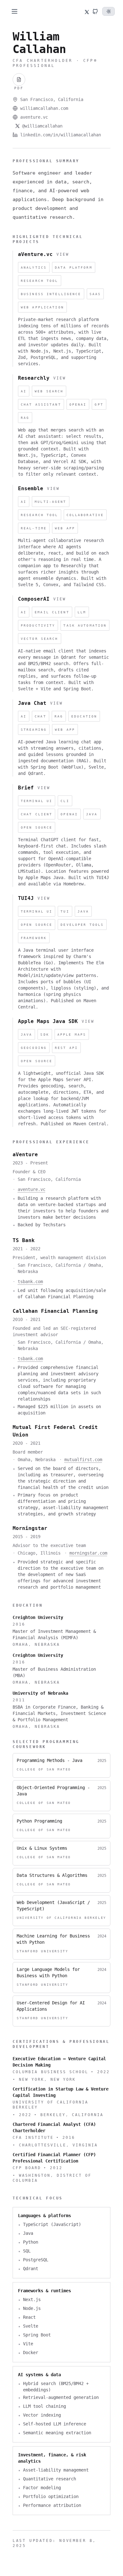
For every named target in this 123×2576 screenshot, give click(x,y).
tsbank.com (30, 1282)
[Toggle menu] (15, 11)
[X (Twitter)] (85, 11)
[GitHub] (95, 11)
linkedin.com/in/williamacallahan (61, 135)
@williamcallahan (42, 126)
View (63, 254)
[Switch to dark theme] (108, 11)
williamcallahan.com (44, 108)
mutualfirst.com (83, 1460)
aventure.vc (34, 117)
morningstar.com (88, 1553)
